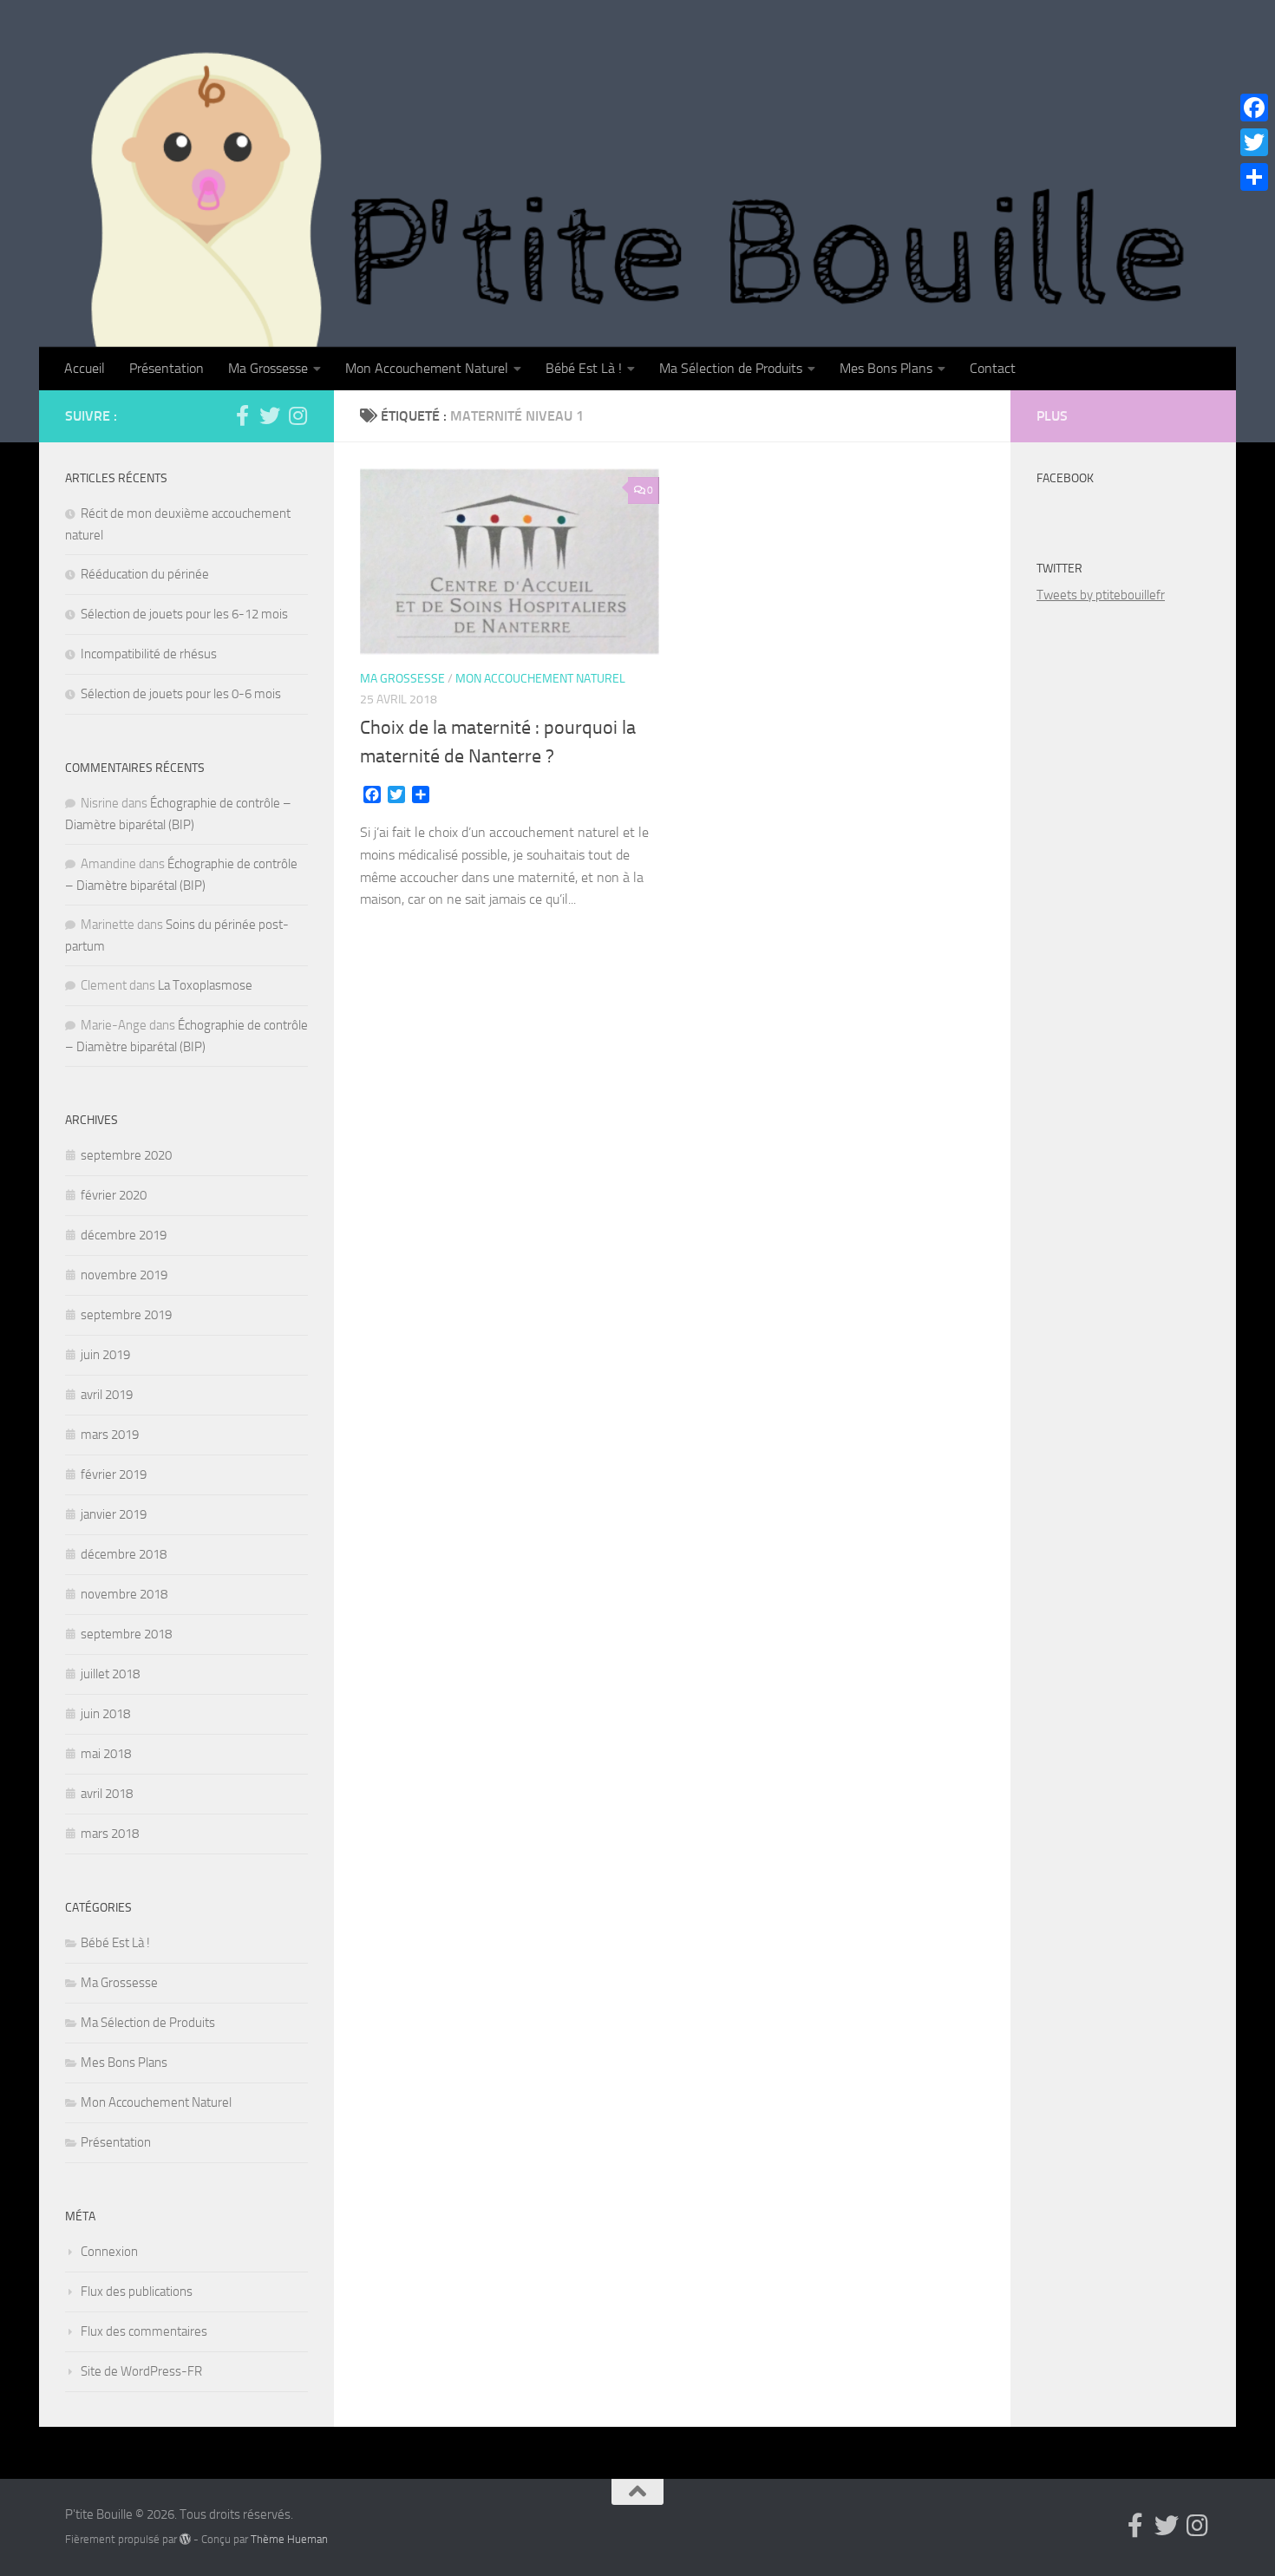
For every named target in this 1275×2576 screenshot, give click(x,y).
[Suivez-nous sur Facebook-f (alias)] (242, 415)
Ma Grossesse (268, 368)
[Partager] (1254, 177)
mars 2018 (110, 1834)
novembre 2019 (124, 1275)
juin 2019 (105, 1355)
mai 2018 (106, 1754)
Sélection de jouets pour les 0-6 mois (181, 694)
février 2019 (114, 1474)
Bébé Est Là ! (584, 368)
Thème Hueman (289, 2539)
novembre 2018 (124, 1594)
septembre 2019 (126, 1315)
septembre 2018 (126, 1634)
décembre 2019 (124, 1235)
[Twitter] (1254, 142)
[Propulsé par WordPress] (185, 2539)
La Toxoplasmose (205, 985)
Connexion (109, 2252)
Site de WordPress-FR (141, 2371)
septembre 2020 (126, 1155)
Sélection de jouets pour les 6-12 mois (184, 614)
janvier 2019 (114, 1514)
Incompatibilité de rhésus (149, 654)
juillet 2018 (110, 1674)
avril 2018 (107, 1794)
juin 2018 (105, 1714)
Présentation (167, 368)
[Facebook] (1254, 108)
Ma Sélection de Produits (731, 368)
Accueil (85, 368)
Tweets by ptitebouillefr (1101, 595)
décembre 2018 (124, 1554)
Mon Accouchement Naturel (427, 368)
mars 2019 (110, 1435)
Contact (993, 368)
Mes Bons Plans (886, 368)
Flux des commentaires (144, 2331)
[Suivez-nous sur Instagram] (297, 415)
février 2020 (114, 1195)
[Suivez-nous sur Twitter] (270, 415)
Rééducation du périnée (145, 574)
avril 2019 (107, 1395)
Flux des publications (137, 2292)
